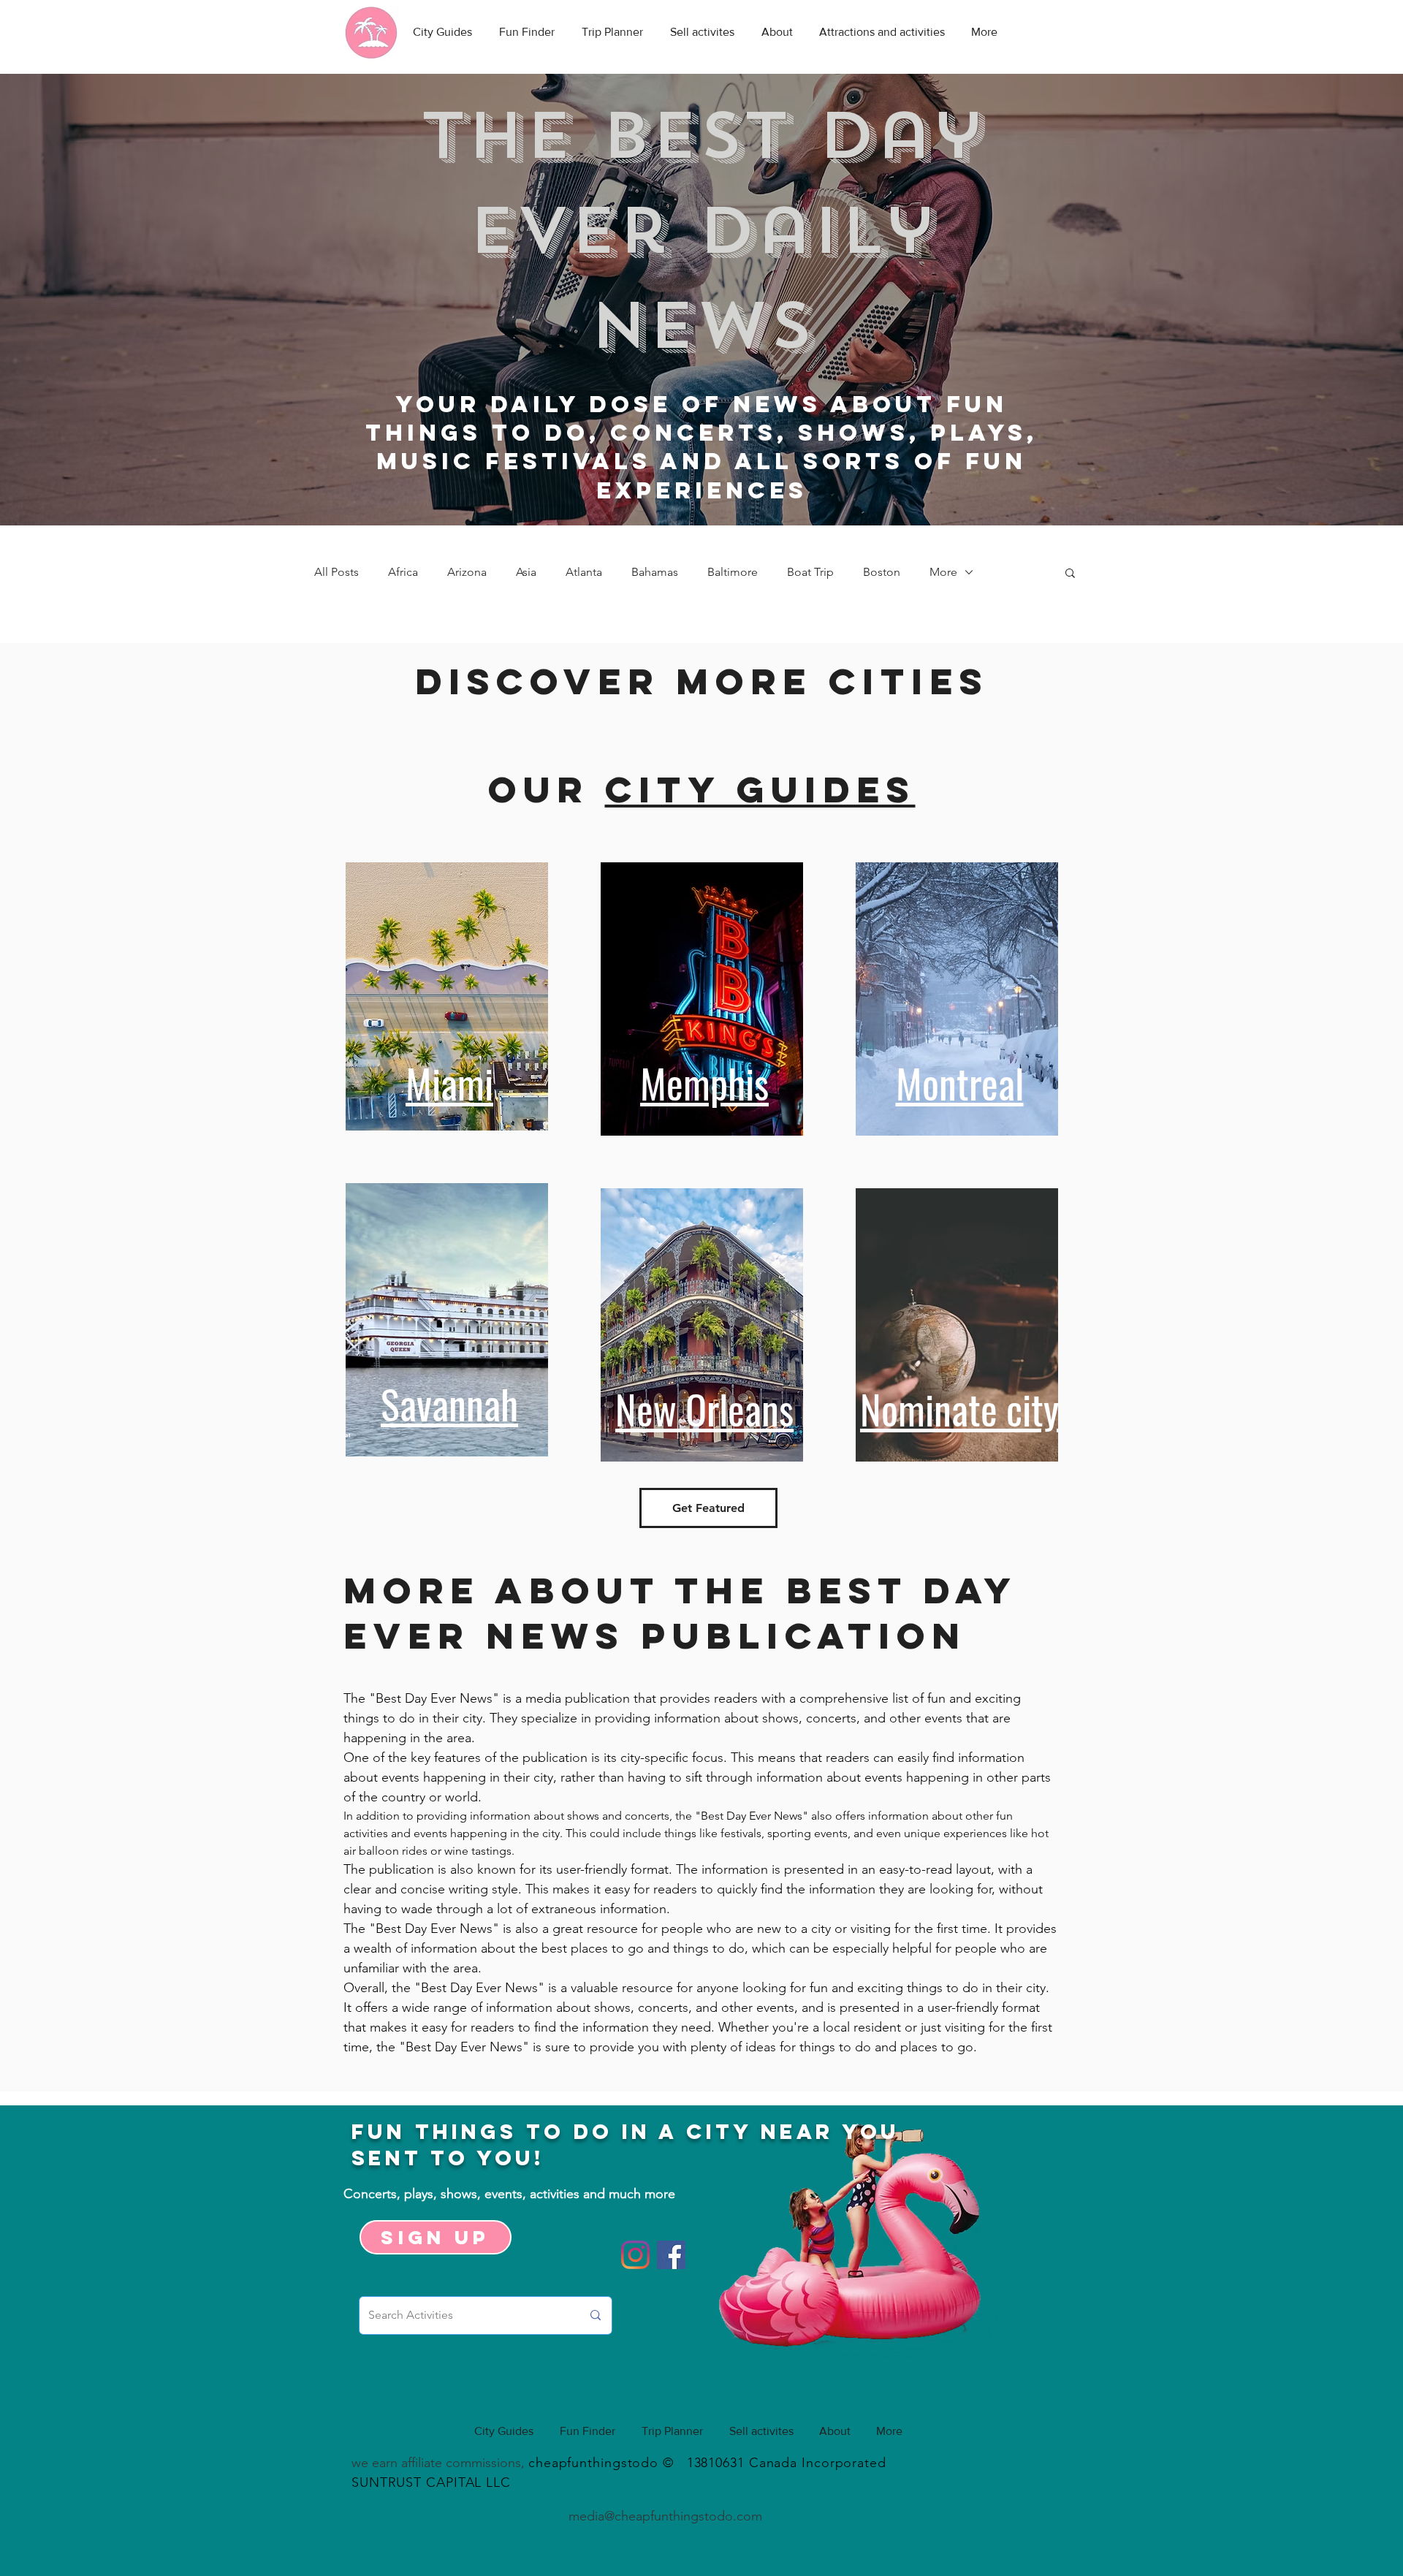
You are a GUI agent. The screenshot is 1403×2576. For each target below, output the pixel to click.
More (943, 572)
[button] (1070, 574)
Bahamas (655, 572)
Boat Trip (810, 572)
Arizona (467, 572)
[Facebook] (671, 2255)
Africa (403, 572)
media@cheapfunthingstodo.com (665, 2516)
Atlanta (584, 572)
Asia (526, 572)
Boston (882, 572)
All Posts (337, 572)
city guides (760, 789)
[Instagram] (635, 2255)
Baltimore (733, 572)
